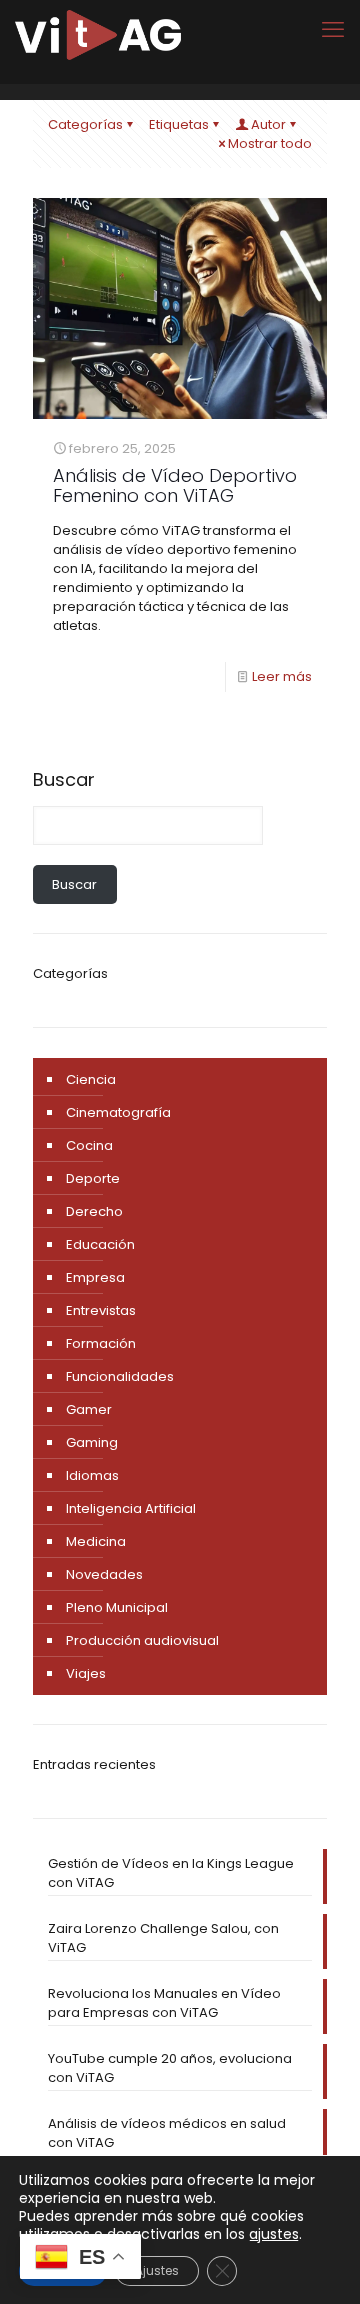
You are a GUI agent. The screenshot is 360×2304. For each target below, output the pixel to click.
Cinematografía (118, 1112)
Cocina (89, 1145)
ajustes (274, 2234)
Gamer (89, 1409)
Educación (100, 1244)
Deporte (93, 1178)
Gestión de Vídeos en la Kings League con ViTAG (171, 1873)
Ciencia (91, 1079)
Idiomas (92, 1475)
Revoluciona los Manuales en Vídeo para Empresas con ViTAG (164, 2003)
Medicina (96, 1541)
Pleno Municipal (117, 1607)
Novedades (104, 1574)
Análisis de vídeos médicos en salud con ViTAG (167, 2133)
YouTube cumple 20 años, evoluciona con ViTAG (170, 2068)
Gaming (92, 1442)
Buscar (64, 780)
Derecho (94, 1211)
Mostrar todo (270, 143)
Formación (101, 1343)
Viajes (86, 1673)
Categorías (85, 124)
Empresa (95, 1277)
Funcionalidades (120, 1376)
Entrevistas (101, 1310)
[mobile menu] (333, 30)
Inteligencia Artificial (131, 1508)
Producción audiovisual (142, 1640)
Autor (268, 124)
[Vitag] (98, 35)
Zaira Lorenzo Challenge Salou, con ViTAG (163, 1938)
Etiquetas (179, 124)
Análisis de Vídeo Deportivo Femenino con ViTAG (175, 485)
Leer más (282, 676)
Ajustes (157, 2270)
